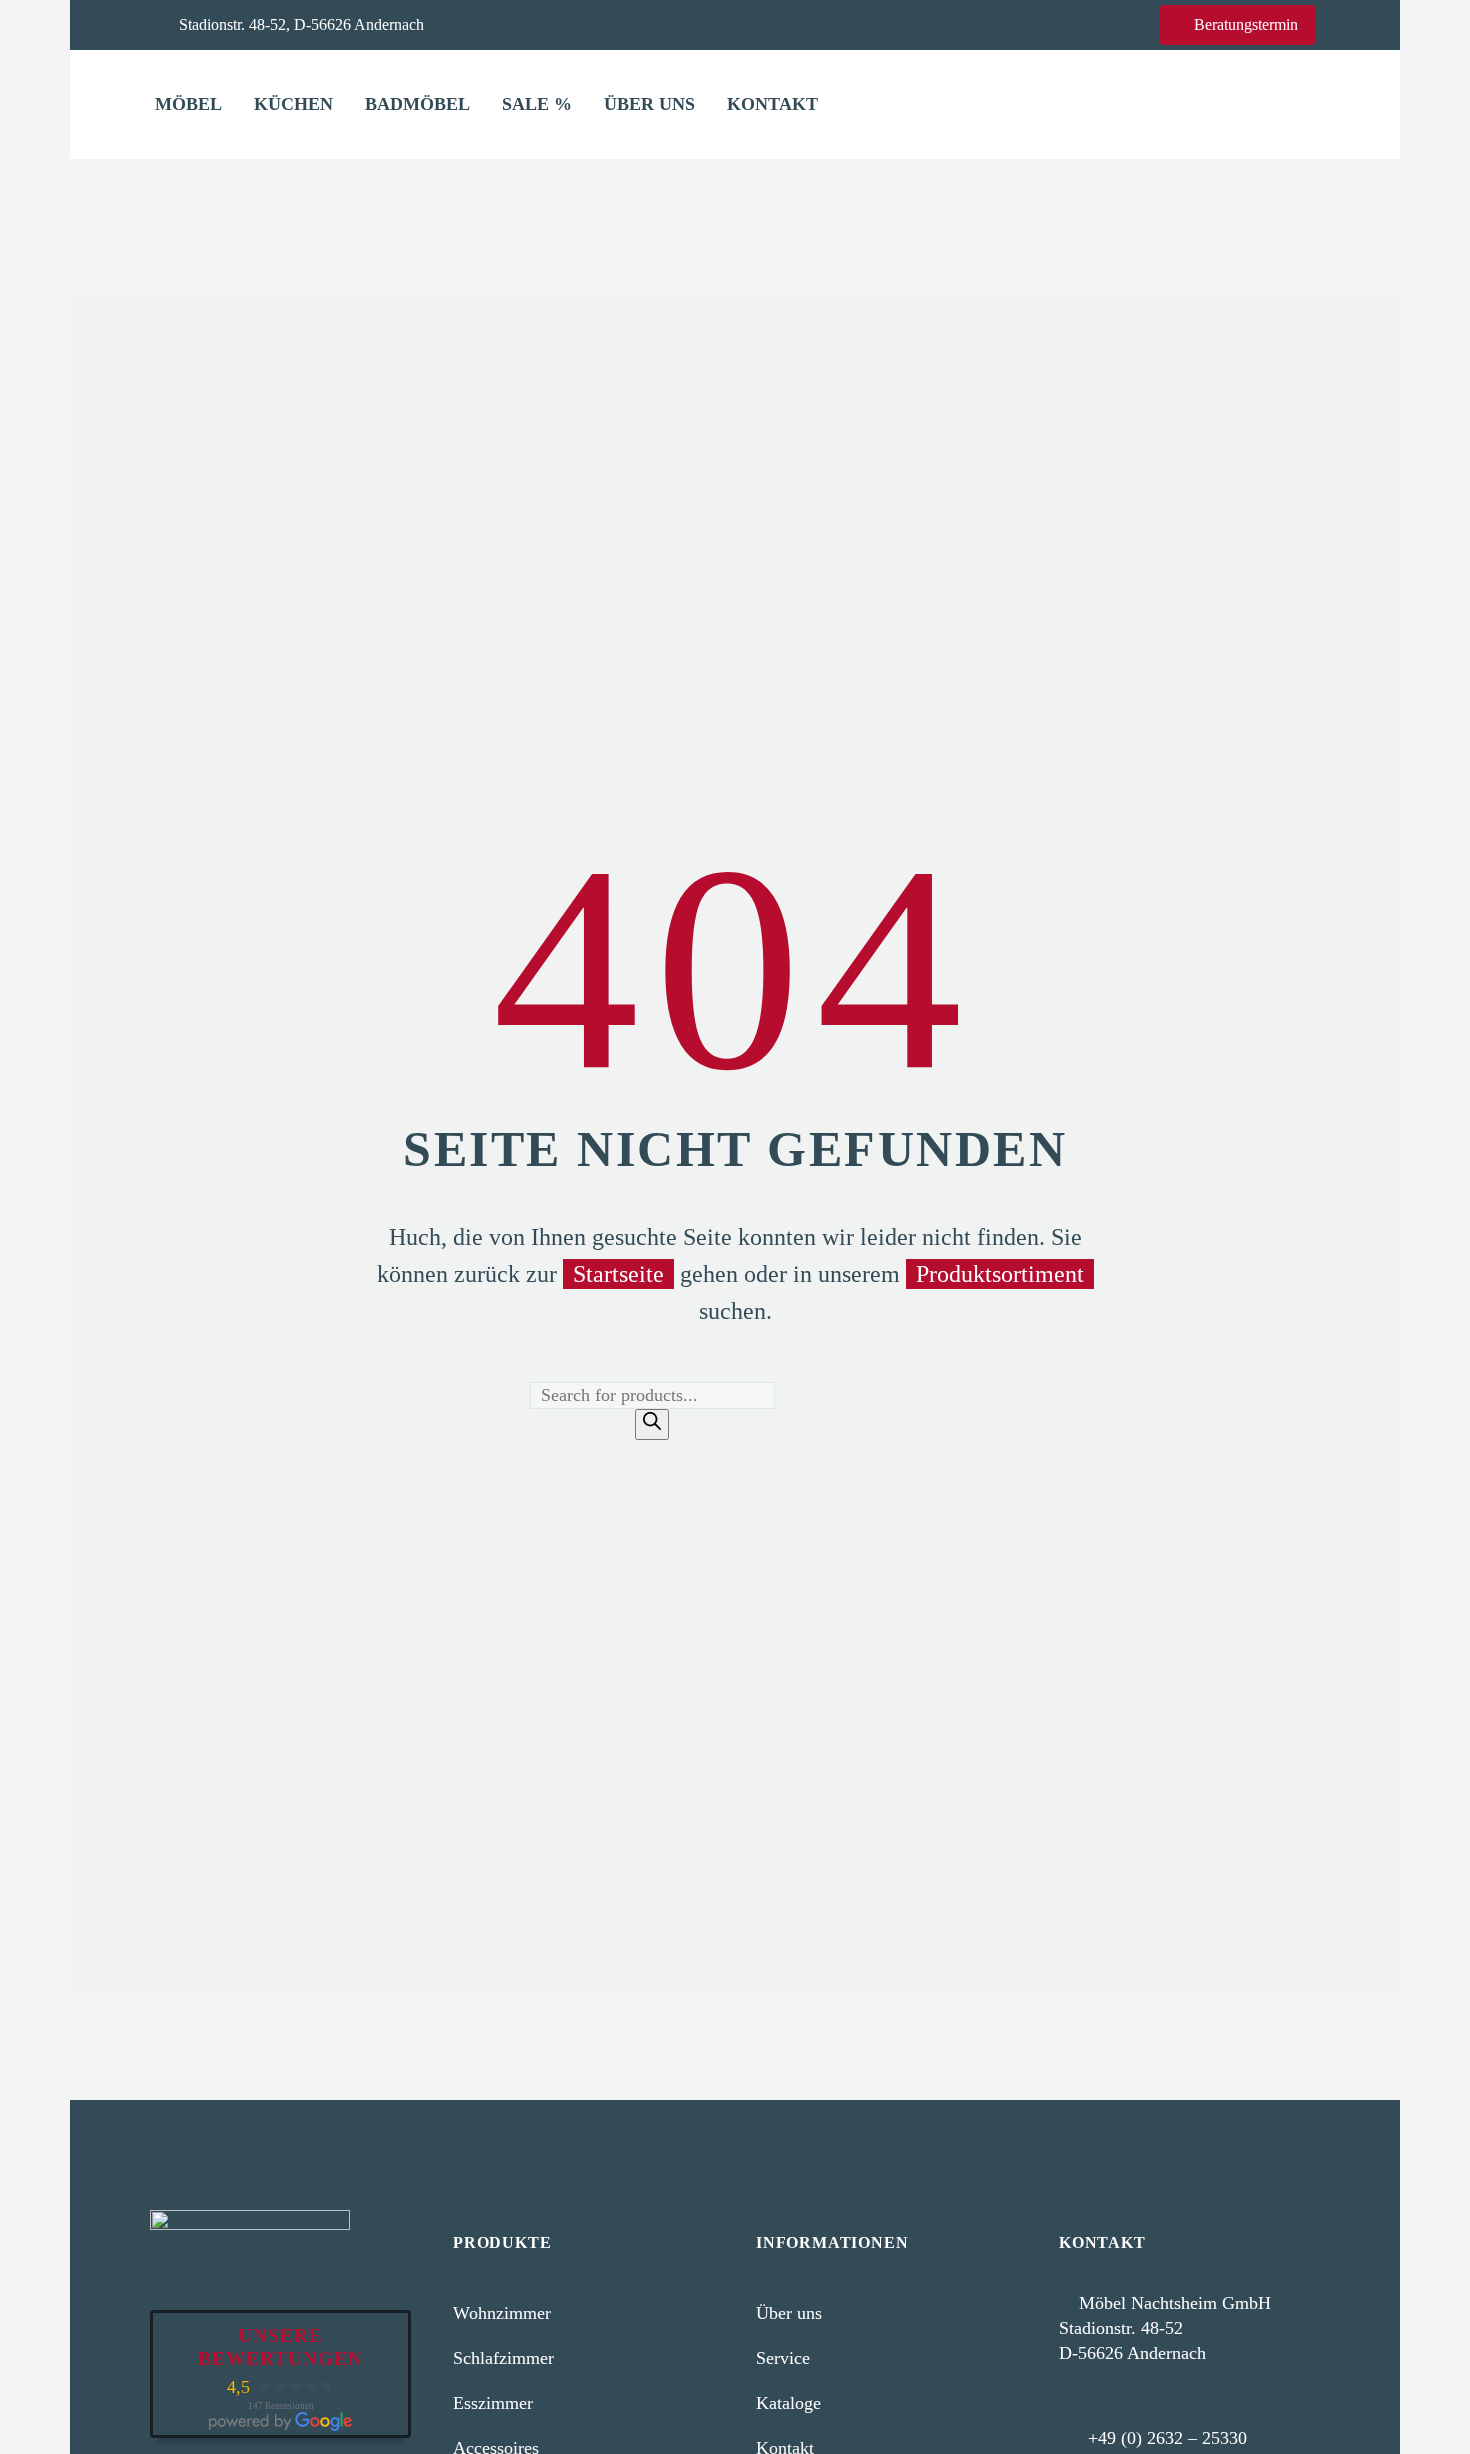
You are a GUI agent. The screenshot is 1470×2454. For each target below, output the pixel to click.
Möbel (188, 104)
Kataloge (788, 2403)
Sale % (537, 104)
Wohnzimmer (502, 2313)
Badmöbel (417, 104)
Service (783, 2358)
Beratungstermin (1237, 24)
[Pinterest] (567, 24)
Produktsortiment (1000, 1274)
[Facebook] (505, 24)
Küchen (293, 104)
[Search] (652, 1424)
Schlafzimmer (503, 2358)
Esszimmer (493, 2403)
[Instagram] (536, 24)
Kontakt (772, 104)
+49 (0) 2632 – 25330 (1167, 2438)
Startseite (618, 1274)
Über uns (649, 104)
